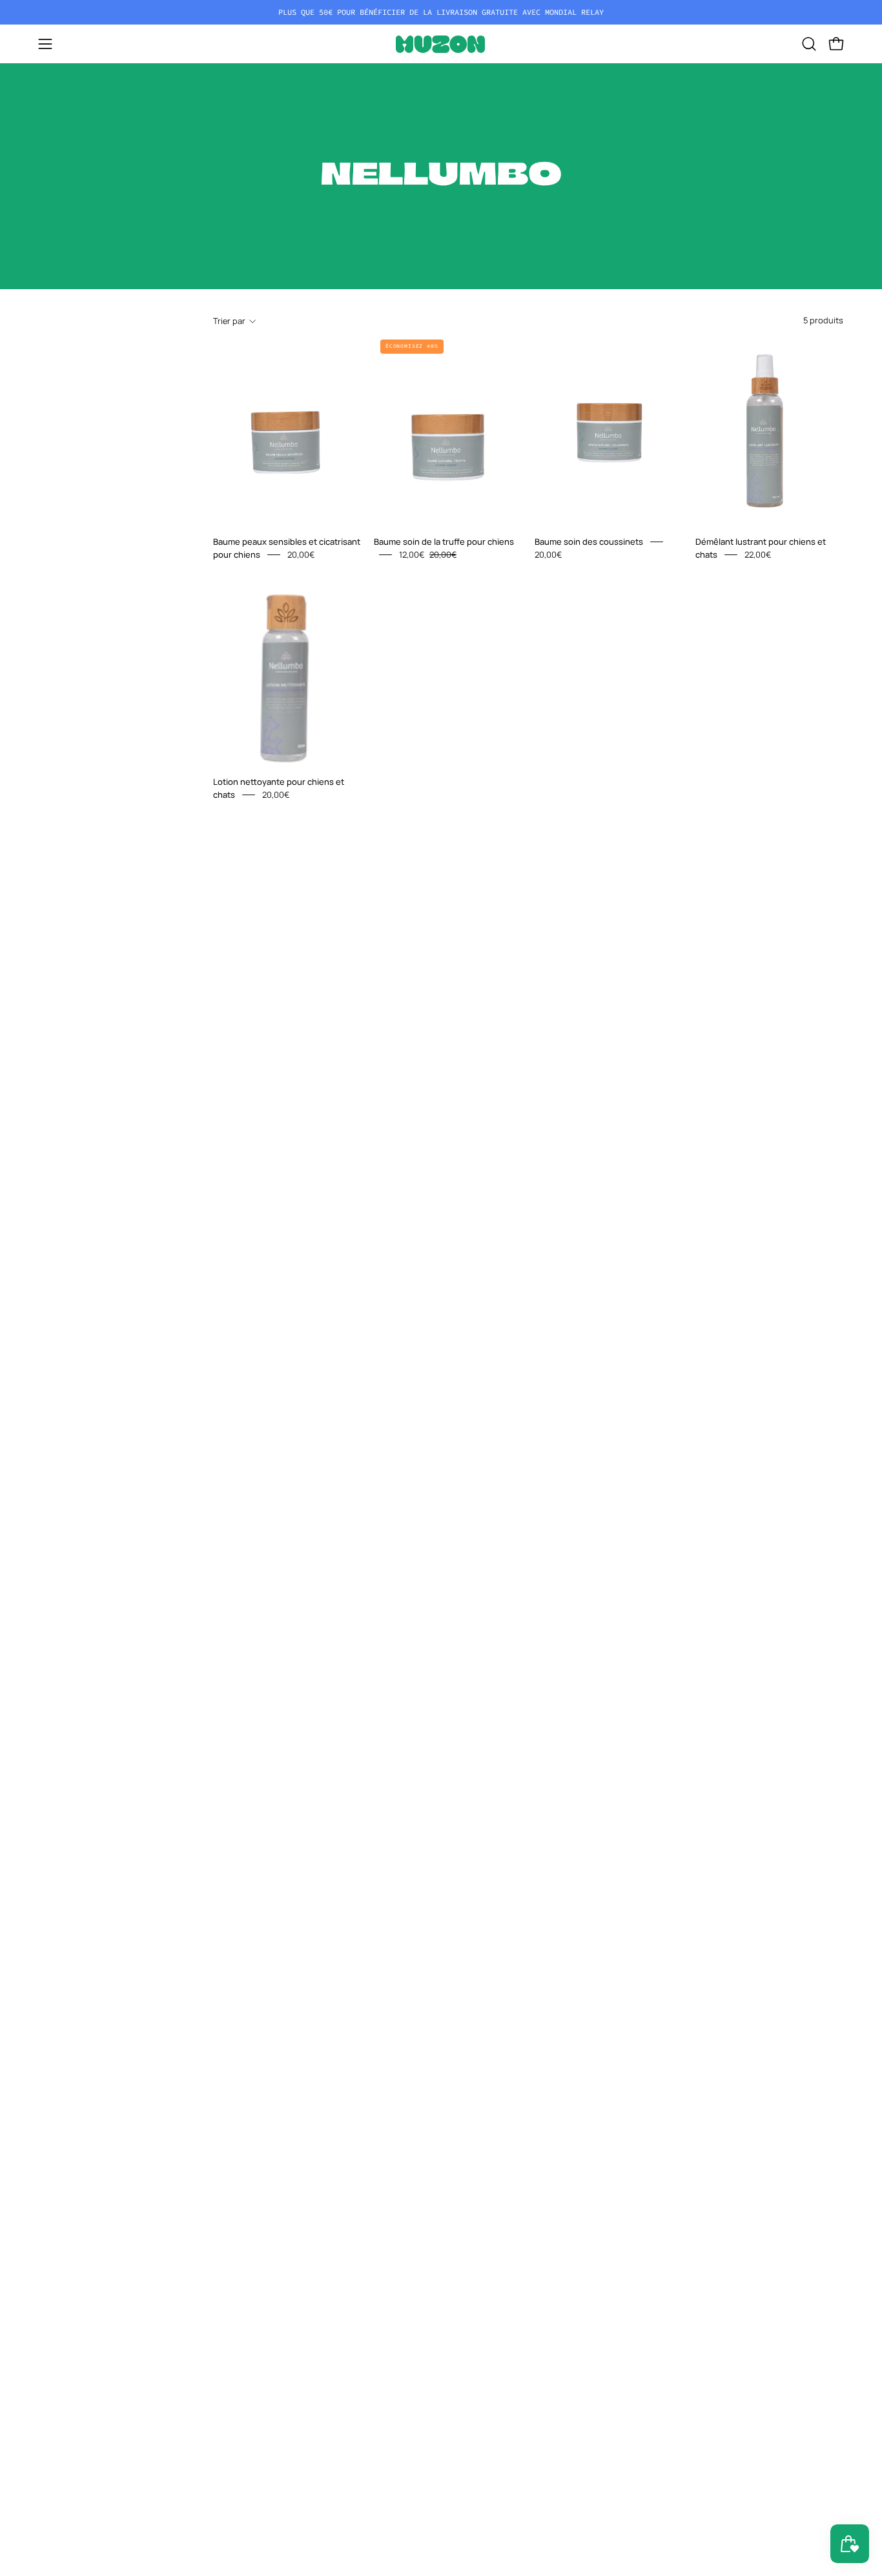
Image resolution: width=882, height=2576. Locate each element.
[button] (809, 44)
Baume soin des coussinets (589, 542)
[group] (441, 12)
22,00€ (758, 554)
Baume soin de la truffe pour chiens (444, 542)
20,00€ (301, 554)
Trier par (229, 321)
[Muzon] (441, 44)
